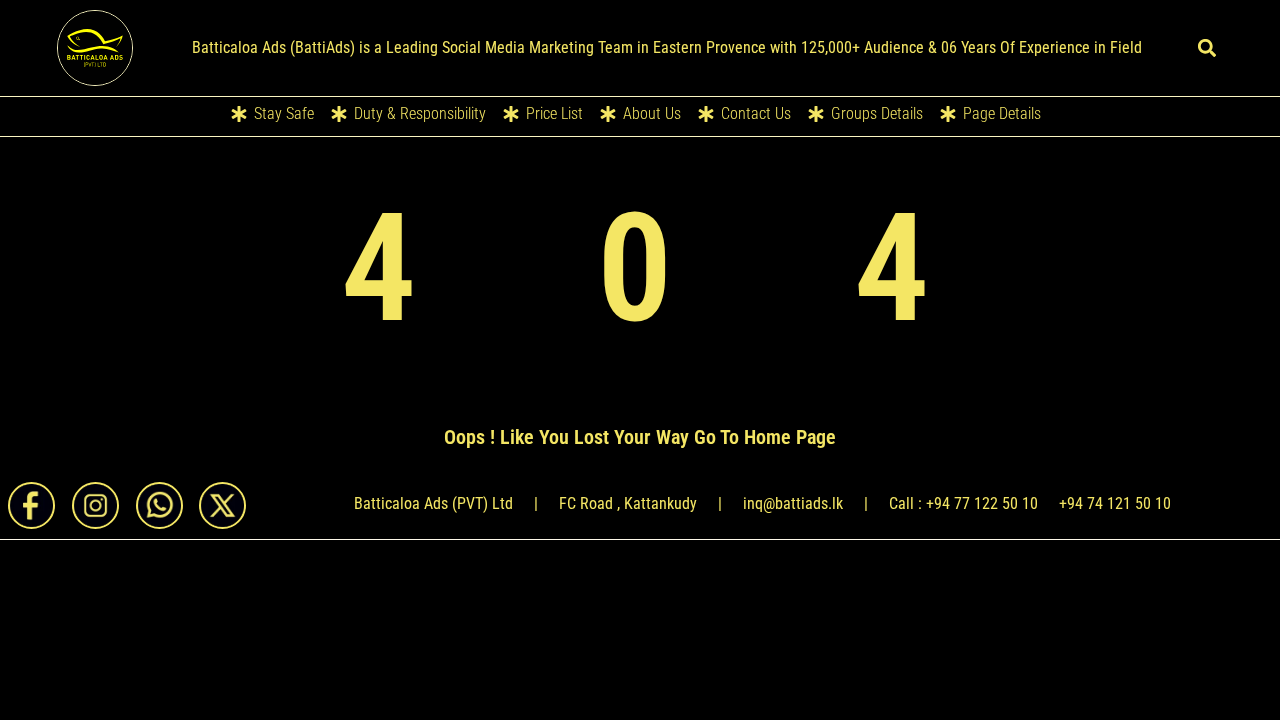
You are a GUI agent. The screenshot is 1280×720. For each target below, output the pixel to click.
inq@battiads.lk (793, 503)
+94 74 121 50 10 (1115, 503)
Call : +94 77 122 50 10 (963, 503)
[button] (1206, 48)
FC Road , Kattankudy (628, 503)
